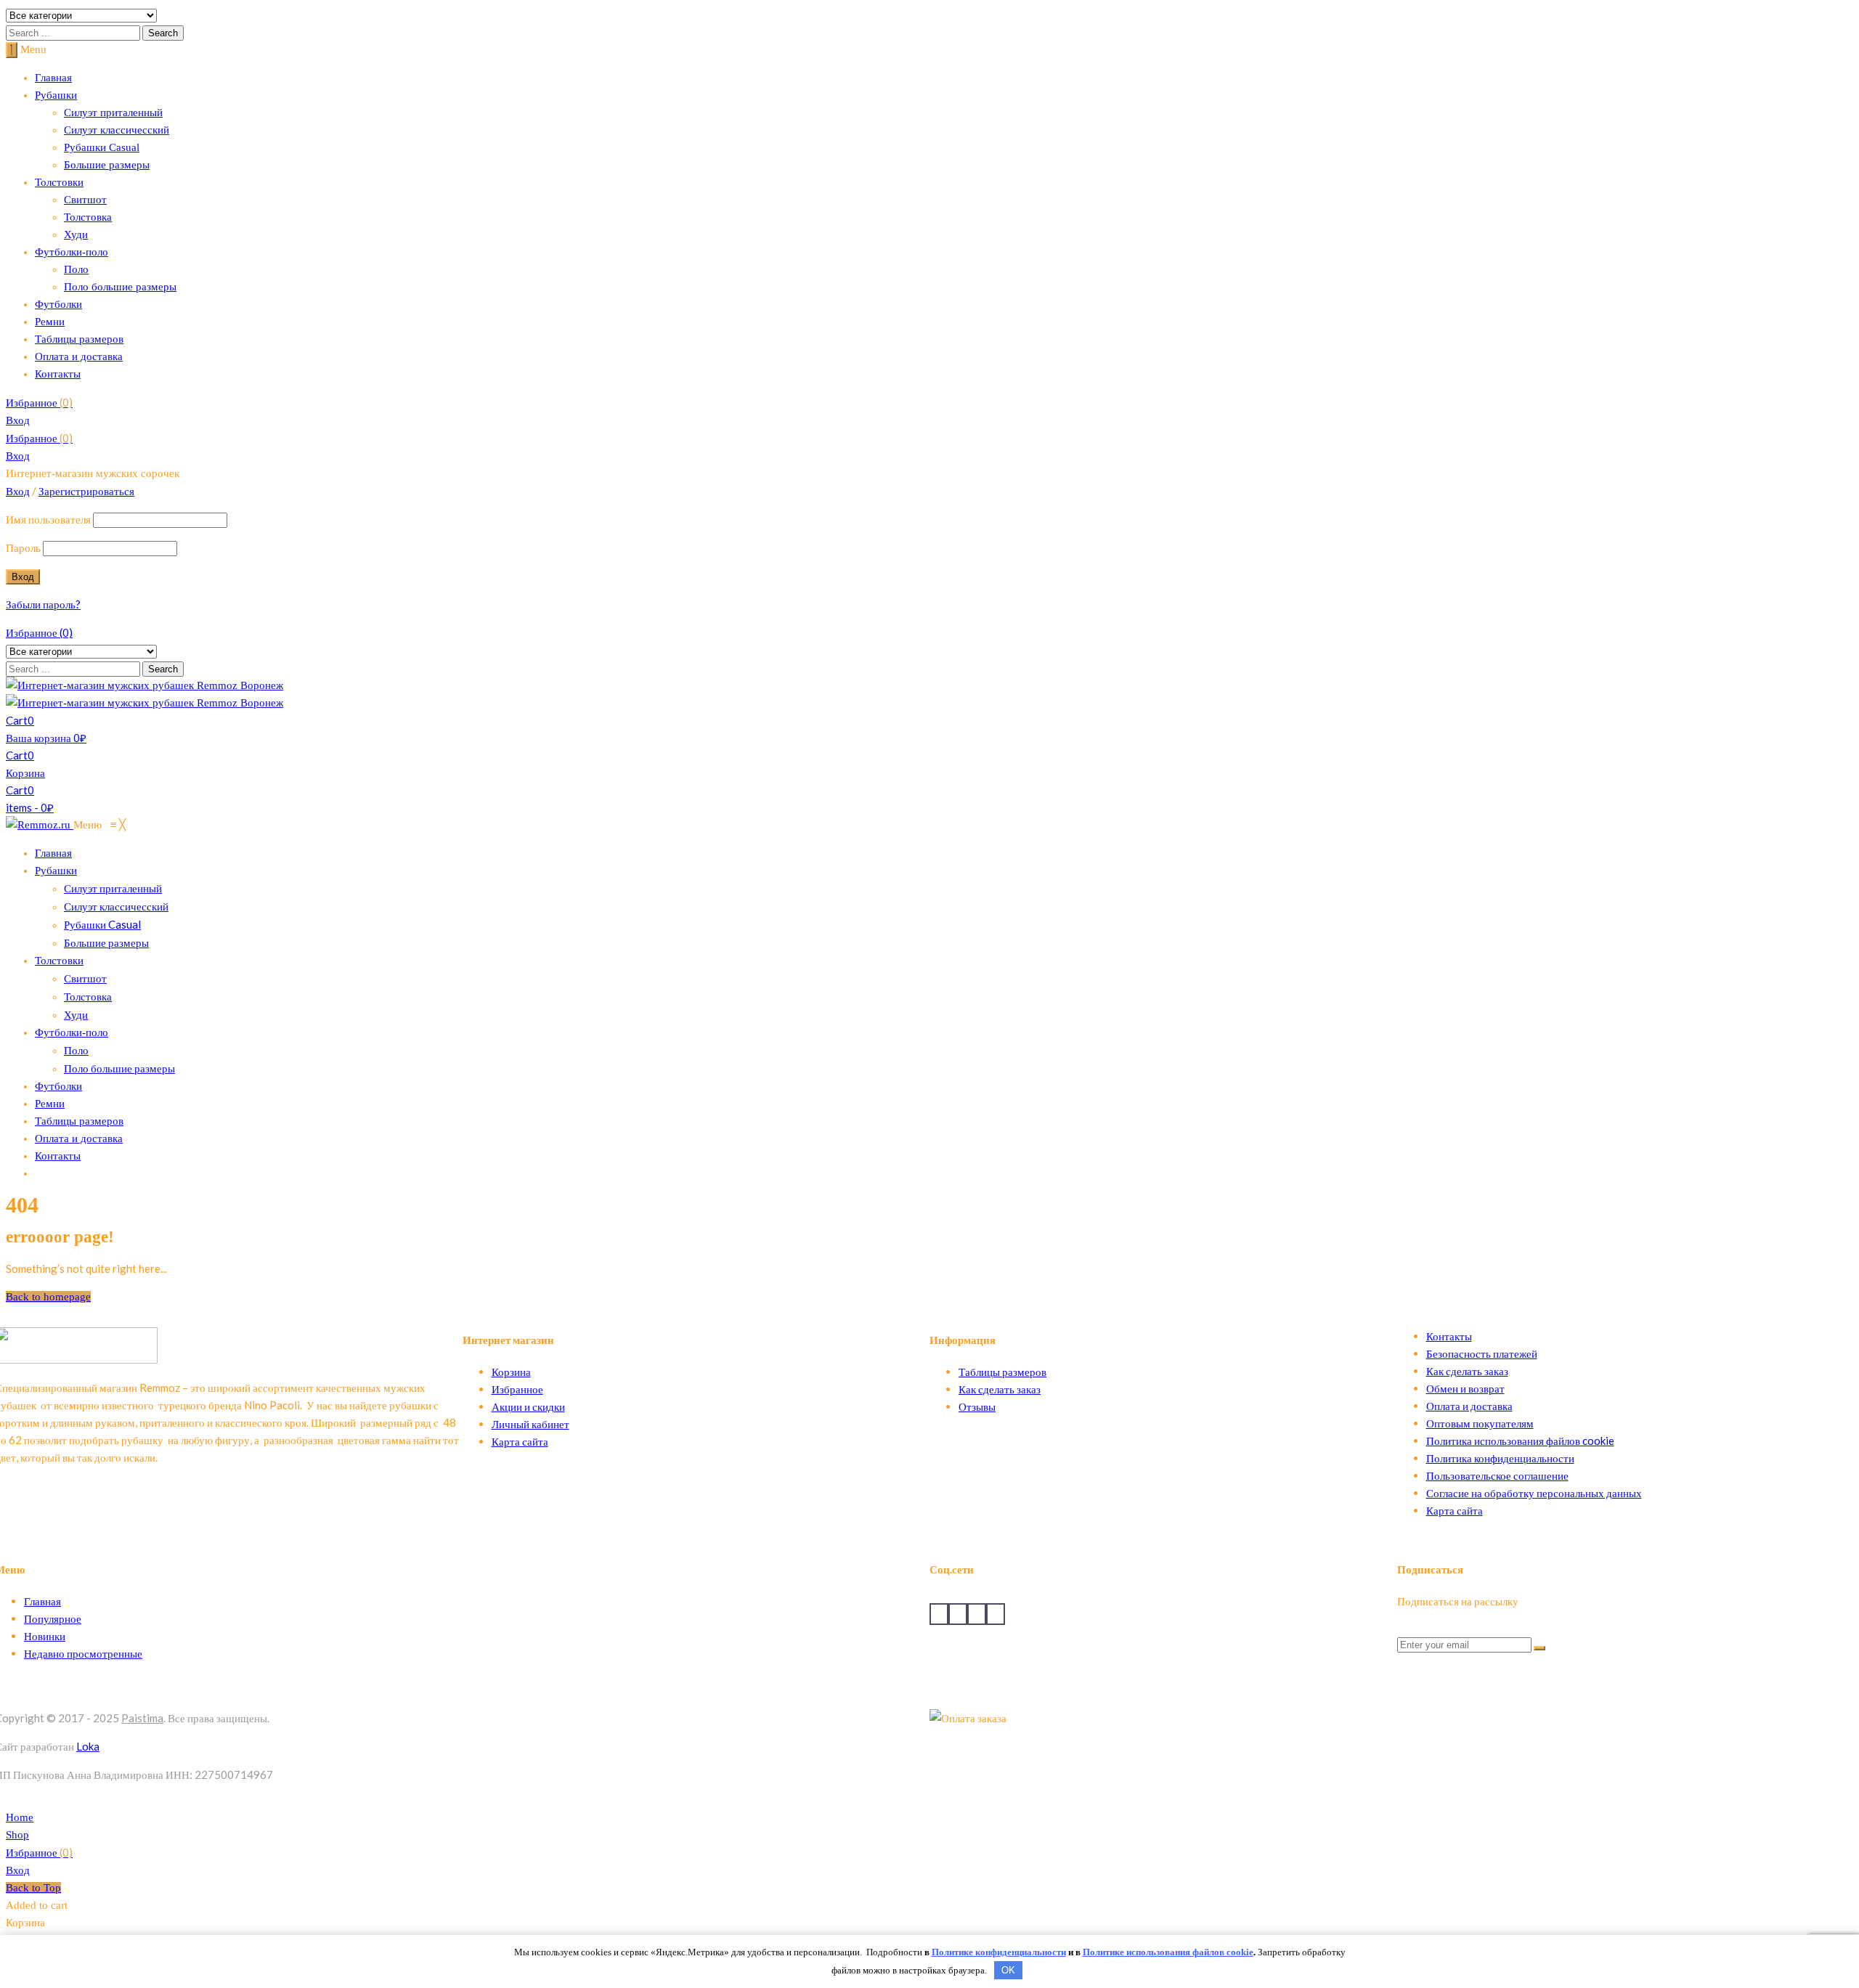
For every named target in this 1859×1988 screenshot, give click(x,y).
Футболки (58, 304)
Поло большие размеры (120, 287)
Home (20, 1817)
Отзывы (977, 1406)
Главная (53, 78)
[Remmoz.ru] (40, 825)
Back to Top (33, 1888)
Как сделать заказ (1000, 1389)
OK (1008, 1970)
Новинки (45, 1636)
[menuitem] (53, 853)
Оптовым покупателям (1480, 1423)
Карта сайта (520, 1441)
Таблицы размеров (79, 339)
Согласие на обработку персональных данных (1534, 1493)
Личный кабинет (530, 1424)
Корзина (511, 1372)
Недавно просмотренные (83, 1653)
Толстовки (59, 182)
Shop (17, 1835)
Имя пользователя (48, 519)
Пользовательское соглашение (1497, 1475)
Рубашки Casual (102, 147)
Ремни (50, 322)
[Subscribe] (1539, 1648)
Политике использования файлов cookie (1168, 1952)
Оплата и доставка (79, 357)
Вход (18, 420)
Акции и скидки (528, 1406)
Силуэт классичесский (117, 130)
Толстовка (88, 217)
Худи (76, 235)
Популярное (53, 1618)
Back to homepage (48, 1297)
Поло (76, 269)
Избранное (39, 402)
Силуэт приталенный (113, 113)
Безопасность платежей (1482, 1353)
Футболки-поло (72, 252)
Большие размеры (107, 165)
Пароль (23, 547)
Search (163, 33)
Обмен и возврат (1465, 1388)
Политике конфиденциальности (999, 1952)
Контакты (58, 374)
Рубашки (56, 95)
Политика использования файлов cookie (1520, 1441)
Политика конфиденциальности (1500, 1458)
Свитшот (85, 200)
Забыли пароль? (43, 604)
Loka (88, 1746)
